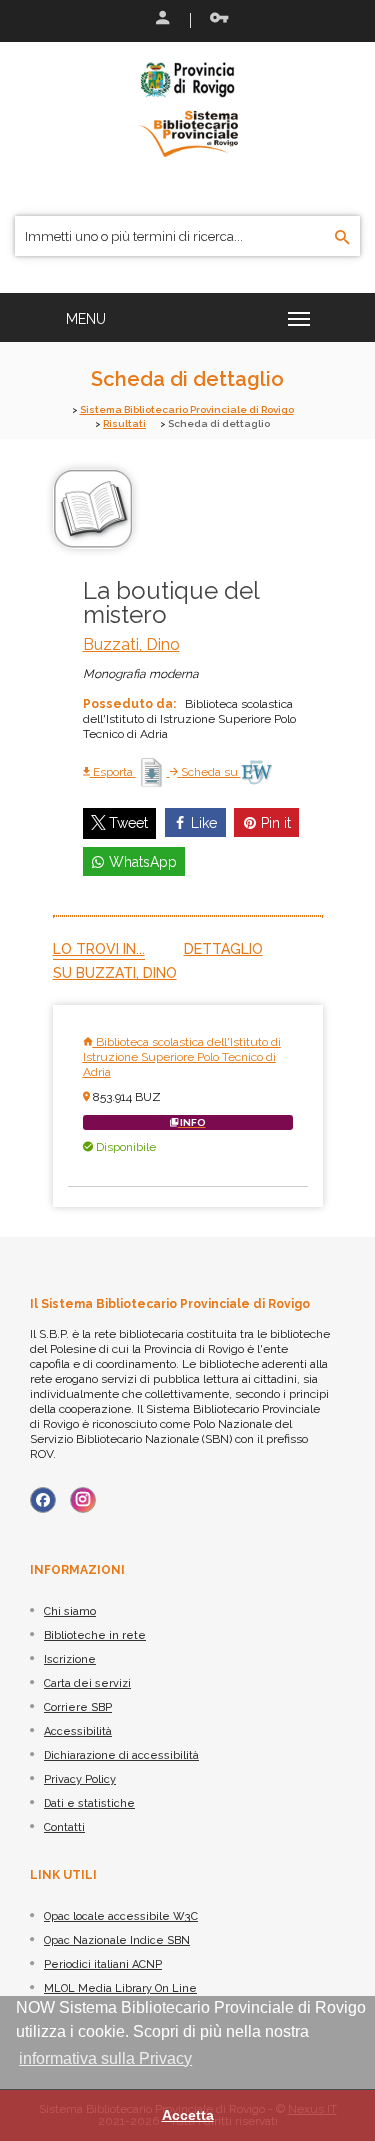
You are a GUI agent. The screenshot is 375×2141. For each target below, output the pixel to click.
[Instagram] (83, 1500)
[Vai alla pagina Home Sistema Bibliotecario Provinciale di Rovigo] (188, 108)
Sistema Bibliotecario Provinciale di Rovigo (187, 409)
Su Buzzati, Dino (115, 973)
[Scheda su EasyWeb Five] (256, 772)
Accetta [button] (188, 2115)
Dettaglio (223, 949)
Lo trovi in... (99, 949)
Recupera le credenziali (215, 20)
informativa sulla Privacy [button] (105, 2058)
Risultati (124, 423)
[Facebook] (43, 1500)
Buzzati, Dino (131, 644)
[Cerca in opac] (342, 238)
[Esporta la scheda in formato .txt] (153, 772)
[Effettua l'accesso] (161, 20)
